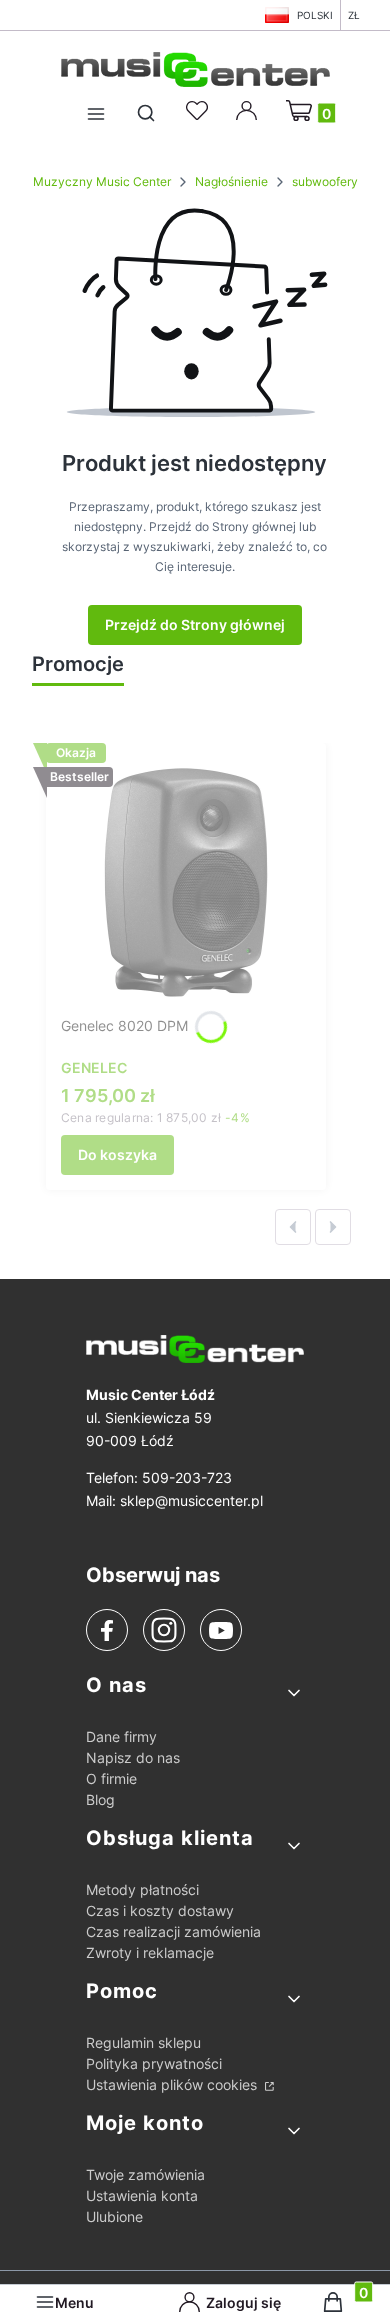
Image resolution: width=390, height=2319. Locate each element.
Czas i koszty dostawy (160, 1910)
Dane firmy (121, 1736)
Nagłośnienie (231, 181)
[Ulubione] (200, 111)
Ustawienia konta (142, 2195)
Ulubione (114, 2216)
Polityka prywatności (154, 2063)
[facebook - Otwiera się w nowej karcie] (107, 1631)
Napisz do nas (133, 1757)
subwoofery (325, 181)
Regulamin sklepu (143, 2042)
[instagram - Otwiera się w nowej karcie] (164, 1630)
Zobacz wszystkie (93, 705)
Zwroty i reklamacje (150, 1952)
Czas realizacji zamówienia (173, 1931)
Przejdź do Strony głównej (195, 624)
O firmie (111, 1778)
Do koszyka (117, 1154)
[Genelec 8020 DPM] (186, 883)
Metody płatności (142, 1889)
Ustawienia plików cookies (173, 2084)
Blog (100, 1799)
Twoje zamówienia (145, 2174)
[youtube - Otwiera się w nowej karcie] (220, 1630)
